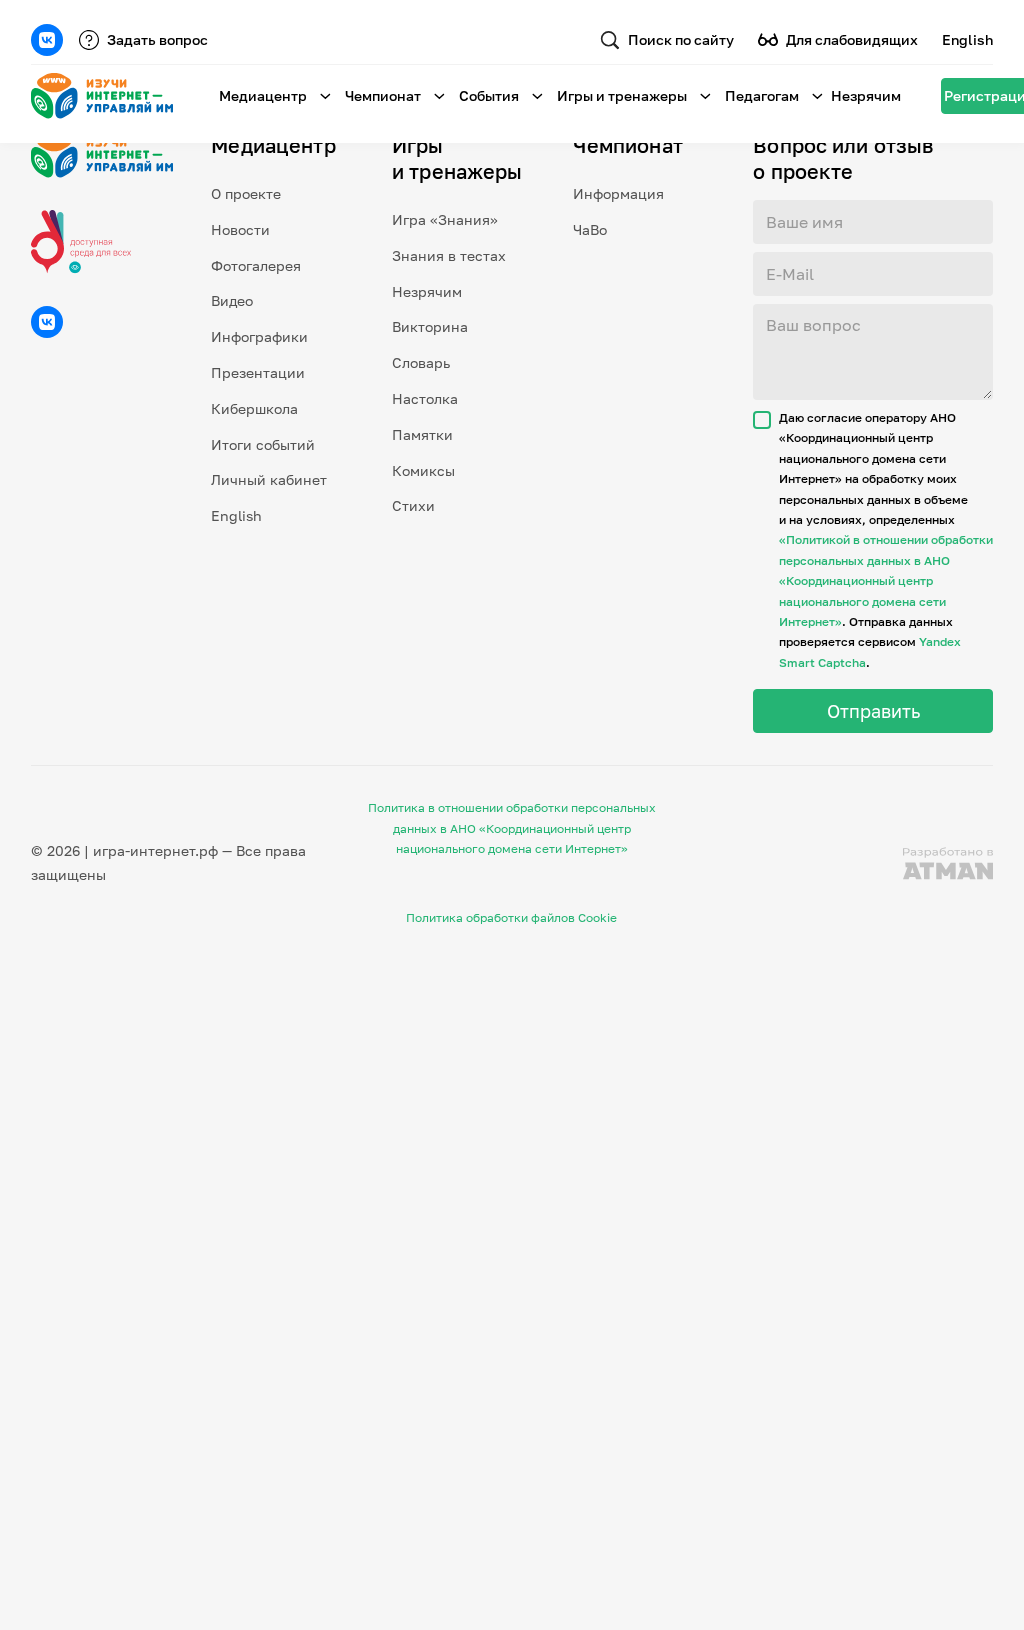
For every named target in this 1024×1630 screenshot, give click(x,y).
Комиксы (423, 470)
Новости (240, 229)
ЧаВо (590, 229)
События (489, 95)
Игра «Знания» (445, 219)
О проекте (246, 193)
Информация (618, 193)
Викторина (430, 326)
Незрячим (866, 95)
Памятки (422, 434)
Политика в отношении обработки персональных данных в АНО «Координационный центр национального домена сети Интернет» (512, 828)
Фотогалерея (256, 265)
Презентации (258, 372)
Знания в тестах (449, 255)
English (967, 39)
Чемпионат (383, 95)
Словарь (421, 362)
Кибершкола (254, 408)
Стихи (413, 505)
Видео (232, 300)
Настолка (425, 398)
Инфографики (259, 336)
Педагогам (762, 95)
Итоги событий (263, 444)
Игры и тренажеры (622, 95)
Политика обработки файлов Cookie (511, 917)
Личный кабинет (269, 479)
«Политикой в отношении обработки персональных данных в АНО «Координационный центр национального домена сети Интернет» (886, 580)
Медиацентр (263, 95)
